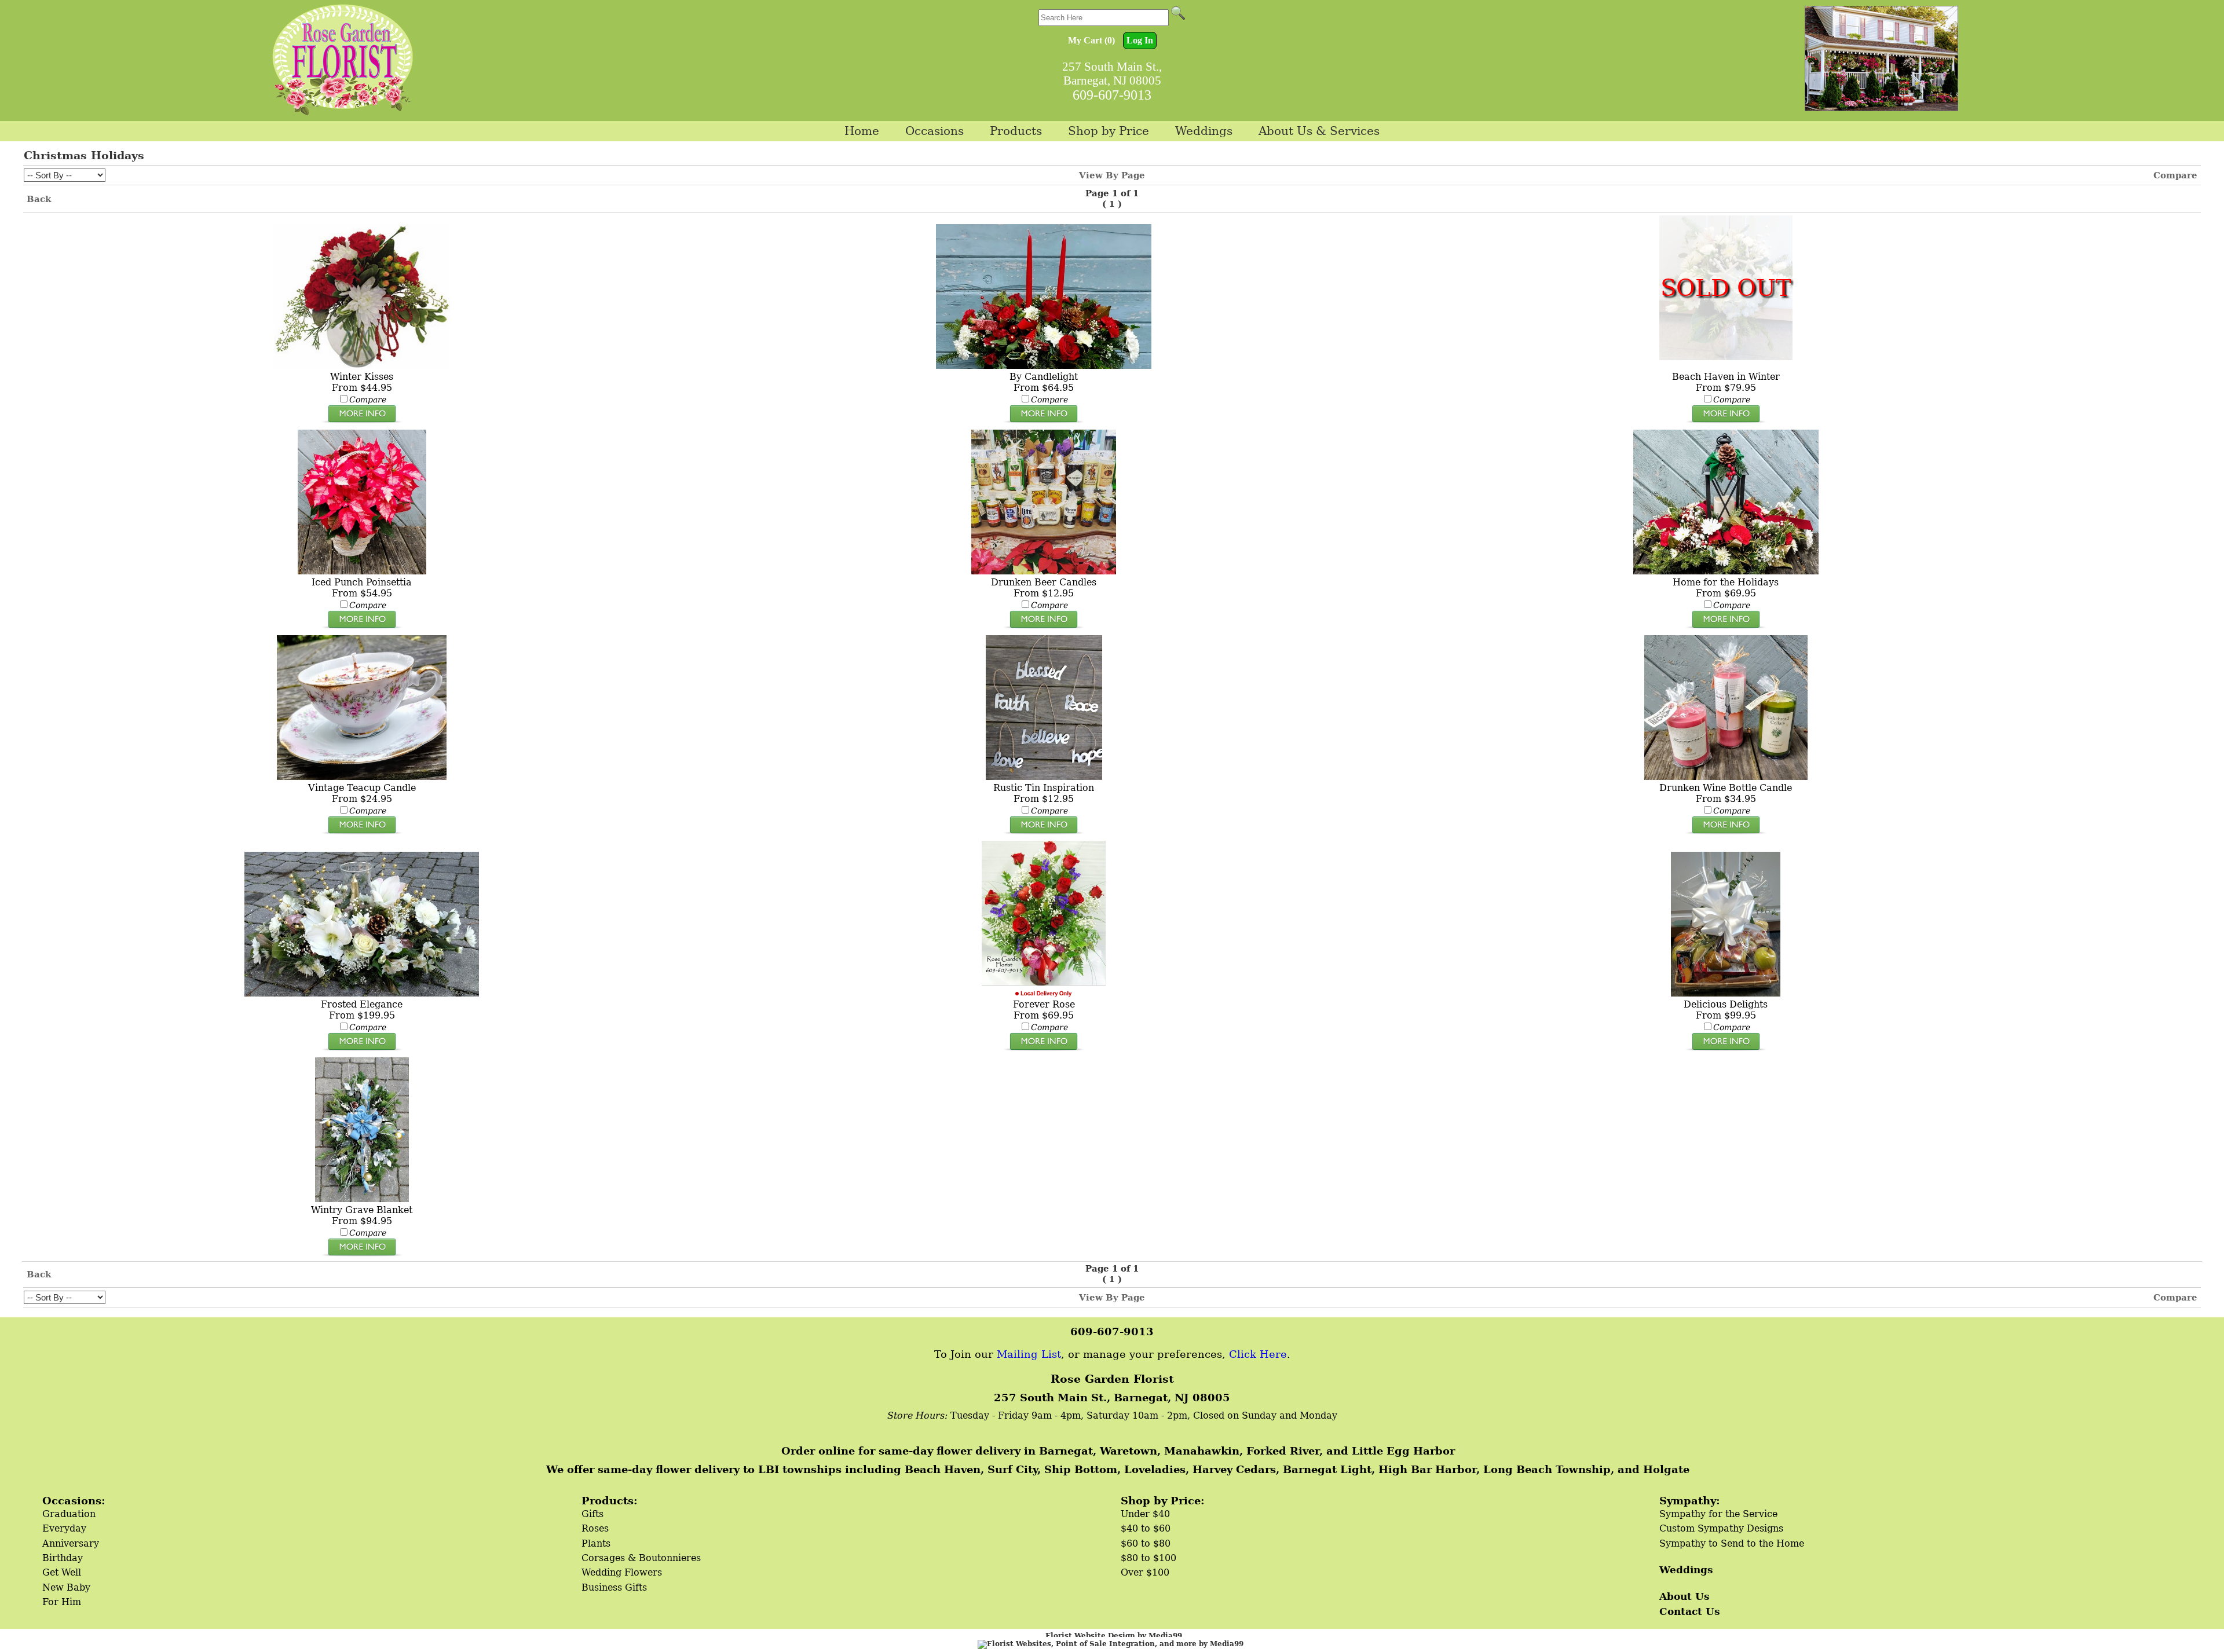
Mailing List (1029, 1354)
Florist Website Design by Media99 (1114, 1636)
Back (39, 199)
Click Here (1258, 1354)
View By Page (1112, 175)
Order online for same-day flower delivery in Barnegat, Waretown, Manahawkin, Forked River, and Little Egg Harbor (1118, 1451)
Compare (2175, 175)
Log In (1140, 40)
